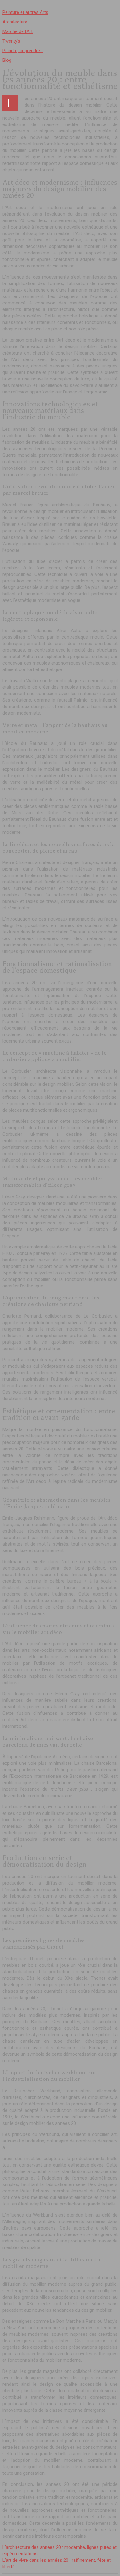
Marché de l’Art (18, 31)
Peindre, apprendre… (23, 51)
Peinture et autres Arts (25, 12)
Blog (7, 60)
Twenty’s (11, 41)
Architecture (15, 22)
